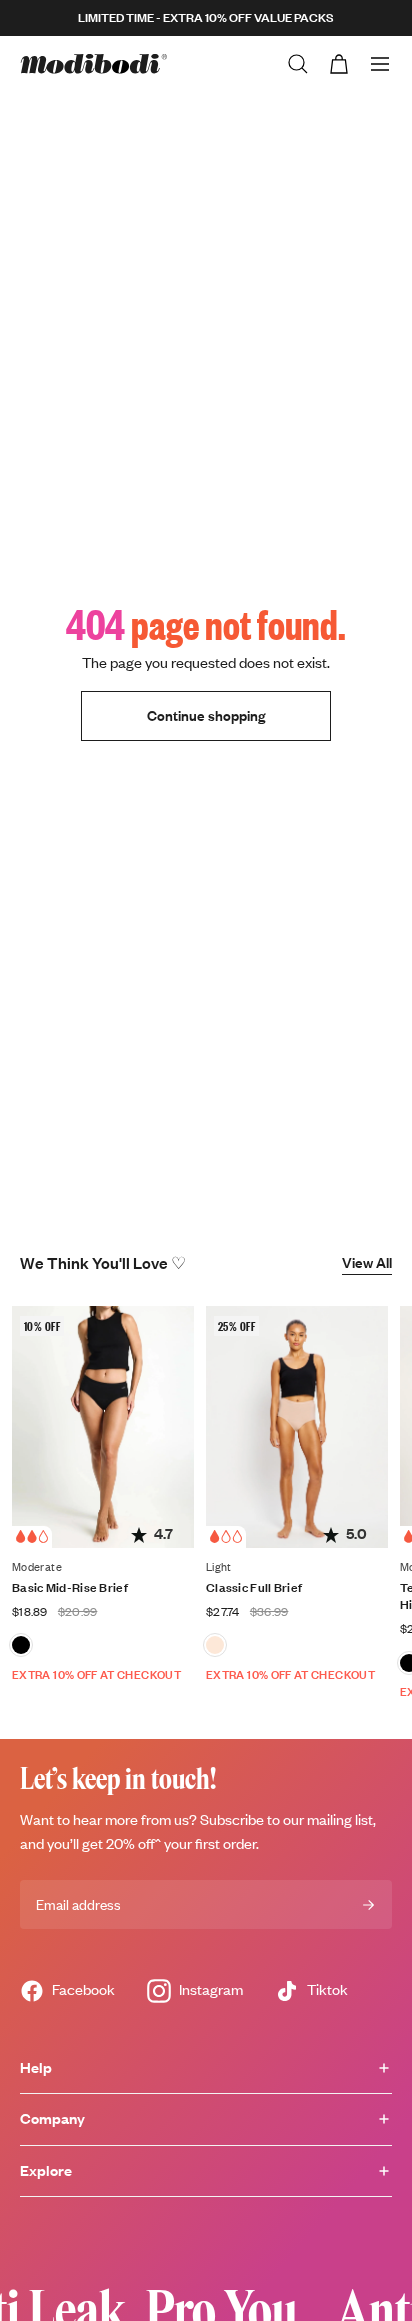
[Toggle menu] (380, 64)
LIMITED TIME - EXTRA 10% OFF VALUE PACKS (206, 17)
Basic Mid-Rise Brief (70, 1587)
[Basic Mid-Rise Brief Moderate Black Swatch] (21, 1645)
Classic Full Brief (254, 1587)
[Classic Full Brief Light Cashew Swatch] (215, 1645)
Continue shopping (206, 715)
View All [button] (367, 1262)
